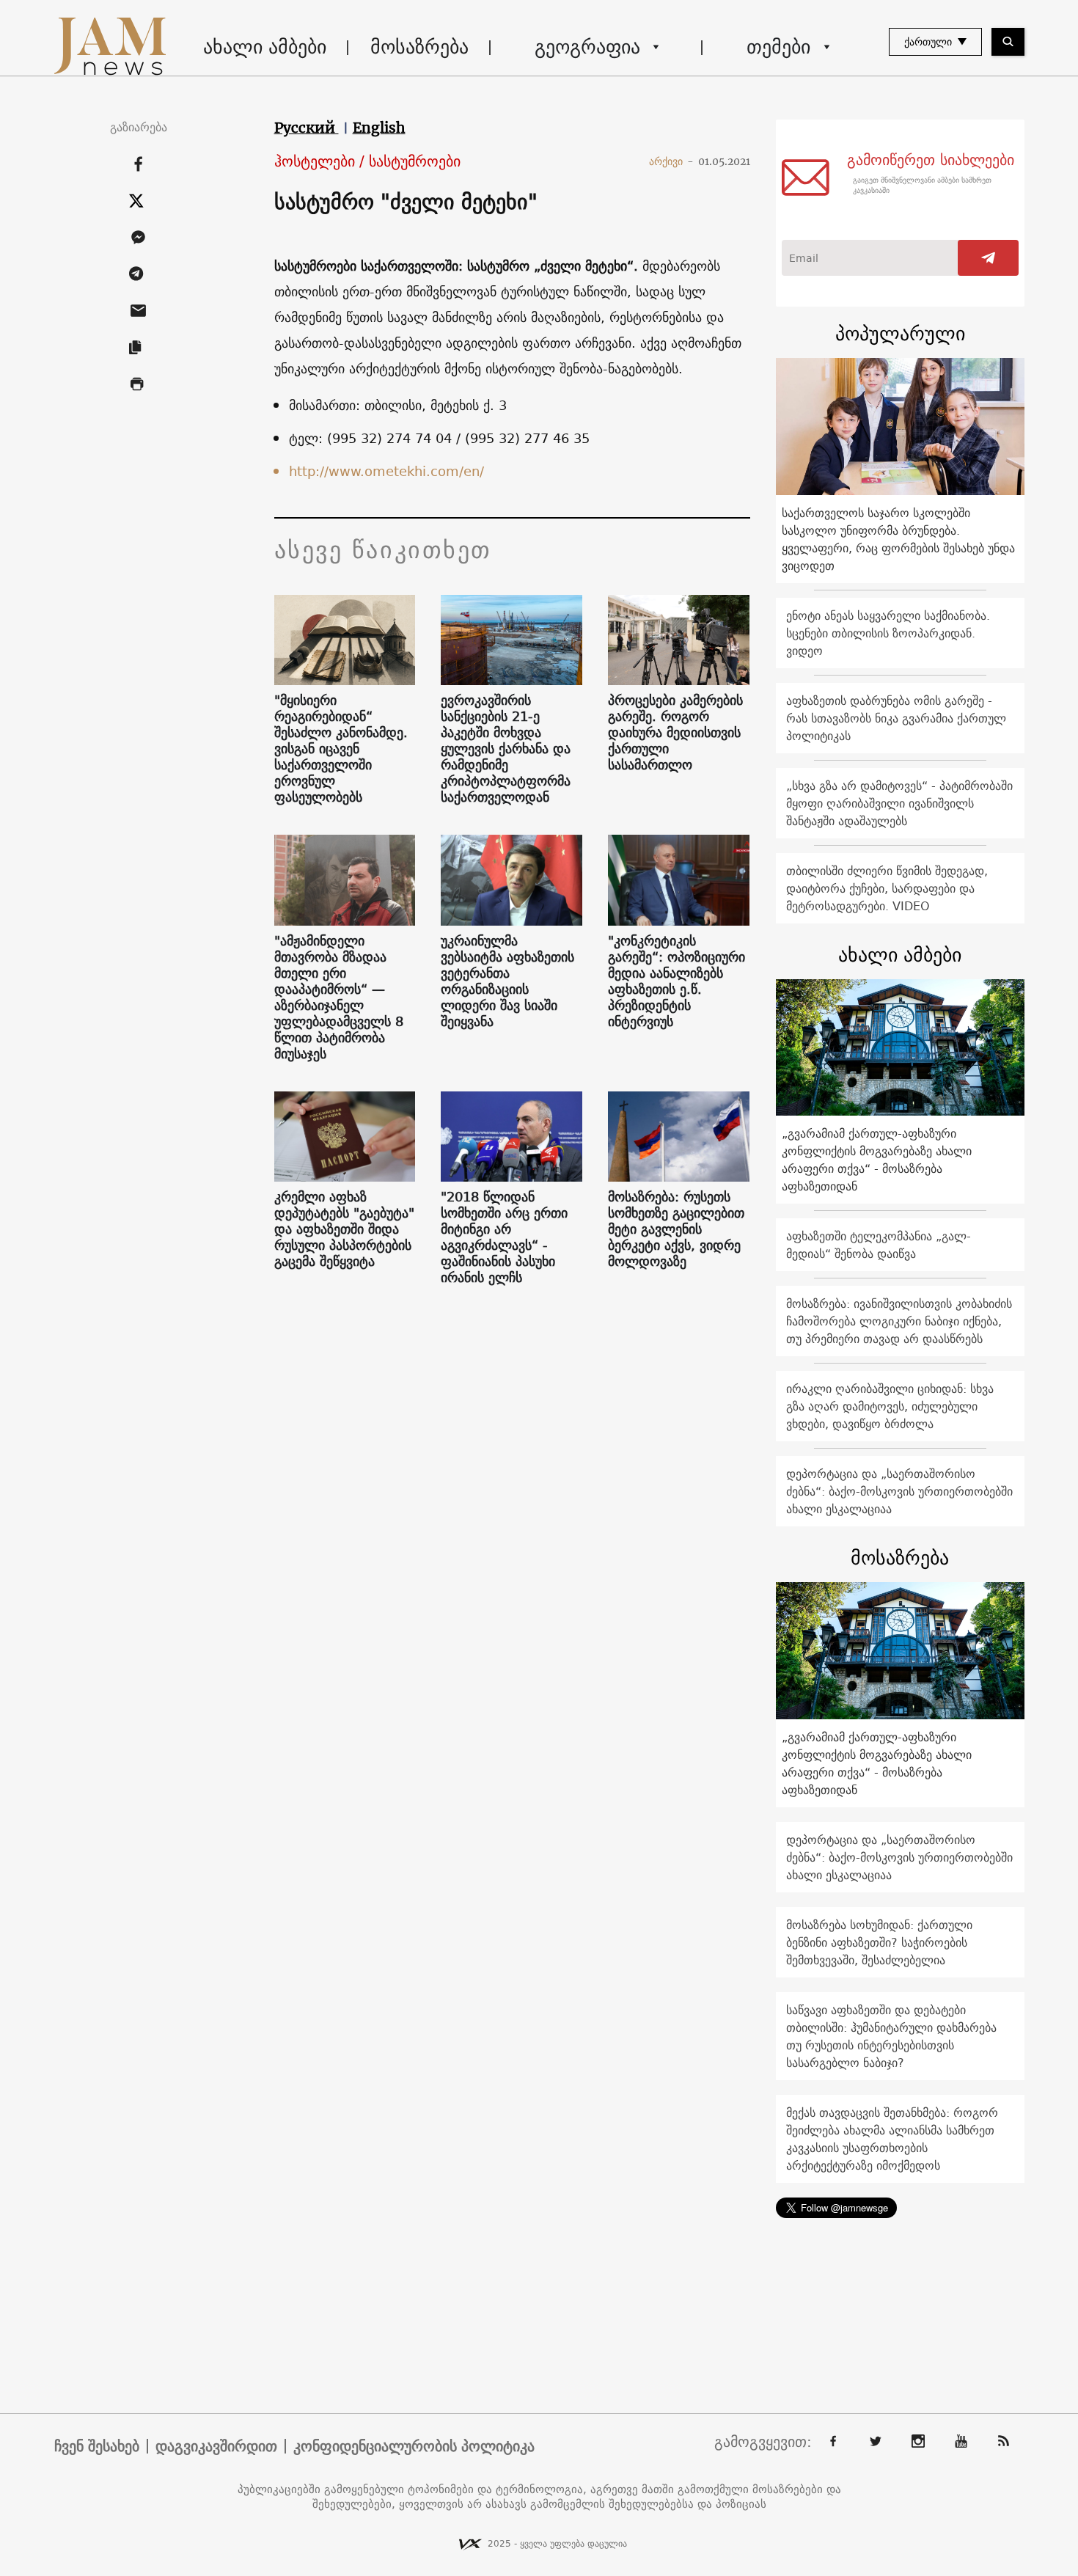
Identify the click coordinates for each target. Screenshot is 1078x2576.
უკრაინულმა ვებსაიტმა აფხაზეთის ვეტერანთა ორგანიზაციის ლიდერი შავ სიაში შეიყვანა (507, 981)
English (379, 128)
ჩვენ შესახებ (97, 2446)
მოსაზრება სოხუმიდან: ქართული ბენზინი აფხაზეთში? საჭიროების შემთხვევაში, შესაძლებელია (879, 1942)
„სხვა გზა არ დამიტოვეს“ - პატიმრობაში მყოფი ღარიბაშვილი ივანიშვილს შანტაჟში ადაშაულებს (899, 803)
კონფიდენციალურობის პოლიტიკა (414, 2446)
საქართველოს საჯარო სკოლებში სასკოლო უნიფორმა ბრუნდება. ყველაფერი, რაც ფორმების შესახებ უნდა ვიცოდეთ (898, 539)
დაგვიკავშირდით (216, 2446)
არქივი (671, 161)
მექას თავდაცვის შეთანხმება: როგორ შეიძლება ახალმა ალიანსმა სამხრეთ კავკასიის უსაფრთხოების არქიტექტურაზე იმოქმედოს (892, 2139)
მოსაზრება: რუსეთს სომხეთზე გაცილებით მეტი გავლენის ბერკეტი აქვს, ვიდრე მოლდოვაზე (676, 1229)
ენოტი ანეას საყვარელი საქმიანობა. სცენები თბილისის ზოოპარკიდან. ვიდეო (888, 633)
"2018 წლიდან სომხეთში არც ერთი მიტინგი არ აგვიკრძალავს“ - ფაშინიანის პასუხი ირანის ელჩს (504, 1237)
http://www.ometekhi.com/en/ (386, 471)
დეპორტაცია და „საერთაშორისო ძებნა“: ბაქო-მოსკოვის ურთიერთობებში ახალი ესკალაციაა (899, 1491)
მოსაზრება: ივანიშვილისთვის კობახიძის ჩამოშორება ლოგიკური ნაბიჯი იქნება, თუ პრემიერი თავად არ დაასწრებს (899, 1321)
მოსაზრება (419, 47)
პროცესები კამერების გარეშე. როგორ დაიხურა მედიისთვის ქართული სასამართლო (675, 733)
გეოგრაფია (587, 47)
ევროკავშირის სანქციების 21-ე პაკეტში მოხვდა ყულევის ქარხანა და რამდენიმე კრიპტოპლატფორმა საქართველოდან (506, 749)
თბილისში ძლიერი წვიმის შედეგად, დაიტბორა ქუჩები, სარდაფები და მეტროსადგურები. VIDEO (887, 888)
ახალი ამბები (265, 47)
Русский (307, 128)
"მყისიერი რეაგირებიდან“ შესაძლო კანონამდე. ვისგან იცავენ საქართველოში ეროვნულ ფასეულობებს (341, 749)
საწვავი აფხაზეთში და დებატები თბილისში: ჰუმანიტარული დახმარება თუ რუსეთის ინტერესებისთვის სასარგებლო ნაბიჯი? (891, 2036)
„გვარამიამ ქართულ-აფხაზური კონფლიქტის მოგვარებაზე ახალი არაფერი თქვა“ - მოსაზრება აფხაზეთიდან (877, 1160)
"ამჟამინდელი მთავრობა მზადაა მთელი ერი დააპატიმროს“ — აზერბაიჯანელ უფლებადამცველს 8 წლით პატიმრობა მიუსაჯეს (339, 998)
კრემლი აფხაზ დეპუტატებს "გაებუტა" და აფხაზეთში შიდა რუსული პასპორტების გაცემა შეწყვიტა (344, 1229)
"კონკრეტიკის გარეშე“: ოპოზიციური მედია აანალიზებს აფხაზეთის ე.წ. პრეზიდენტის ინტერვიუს (676, 981)
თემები (778, 47)
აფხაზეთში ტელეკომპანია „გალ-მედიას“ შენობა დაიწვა (879, 1245)
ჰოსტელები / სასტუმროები (367, 162)
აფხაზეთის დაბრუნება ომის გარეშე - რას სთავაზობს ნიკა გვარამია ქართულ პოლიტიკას (896, 718)
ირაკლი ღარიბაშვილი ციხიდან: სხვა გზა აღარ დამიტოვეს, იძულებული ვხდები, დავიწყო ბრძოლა (890, 1406)
